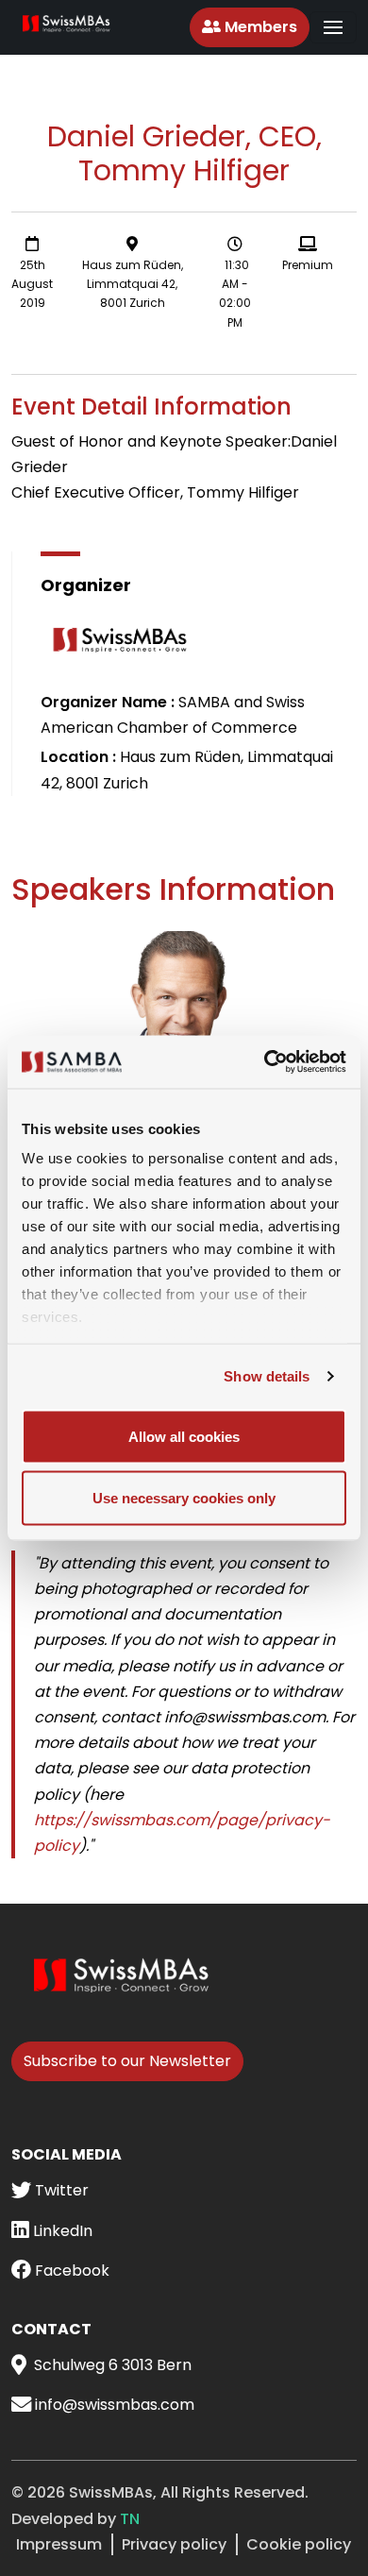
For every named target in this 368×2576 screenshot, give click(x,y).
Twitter (60, 2190)
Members (259, 27)
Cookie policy (299, 2544)
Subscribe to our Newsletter (127, 2061)
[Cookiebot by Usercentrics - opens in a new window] (265, 1062)
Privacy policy (174, 2544)
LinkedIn (61, 2231)
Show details (267, 1376)
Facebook (70, 2271)
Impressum (59, 2544)
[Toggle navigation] (333, 27)
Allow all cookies (184, 1436)
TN (130, 2519)
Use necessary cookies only (184, 1498)
